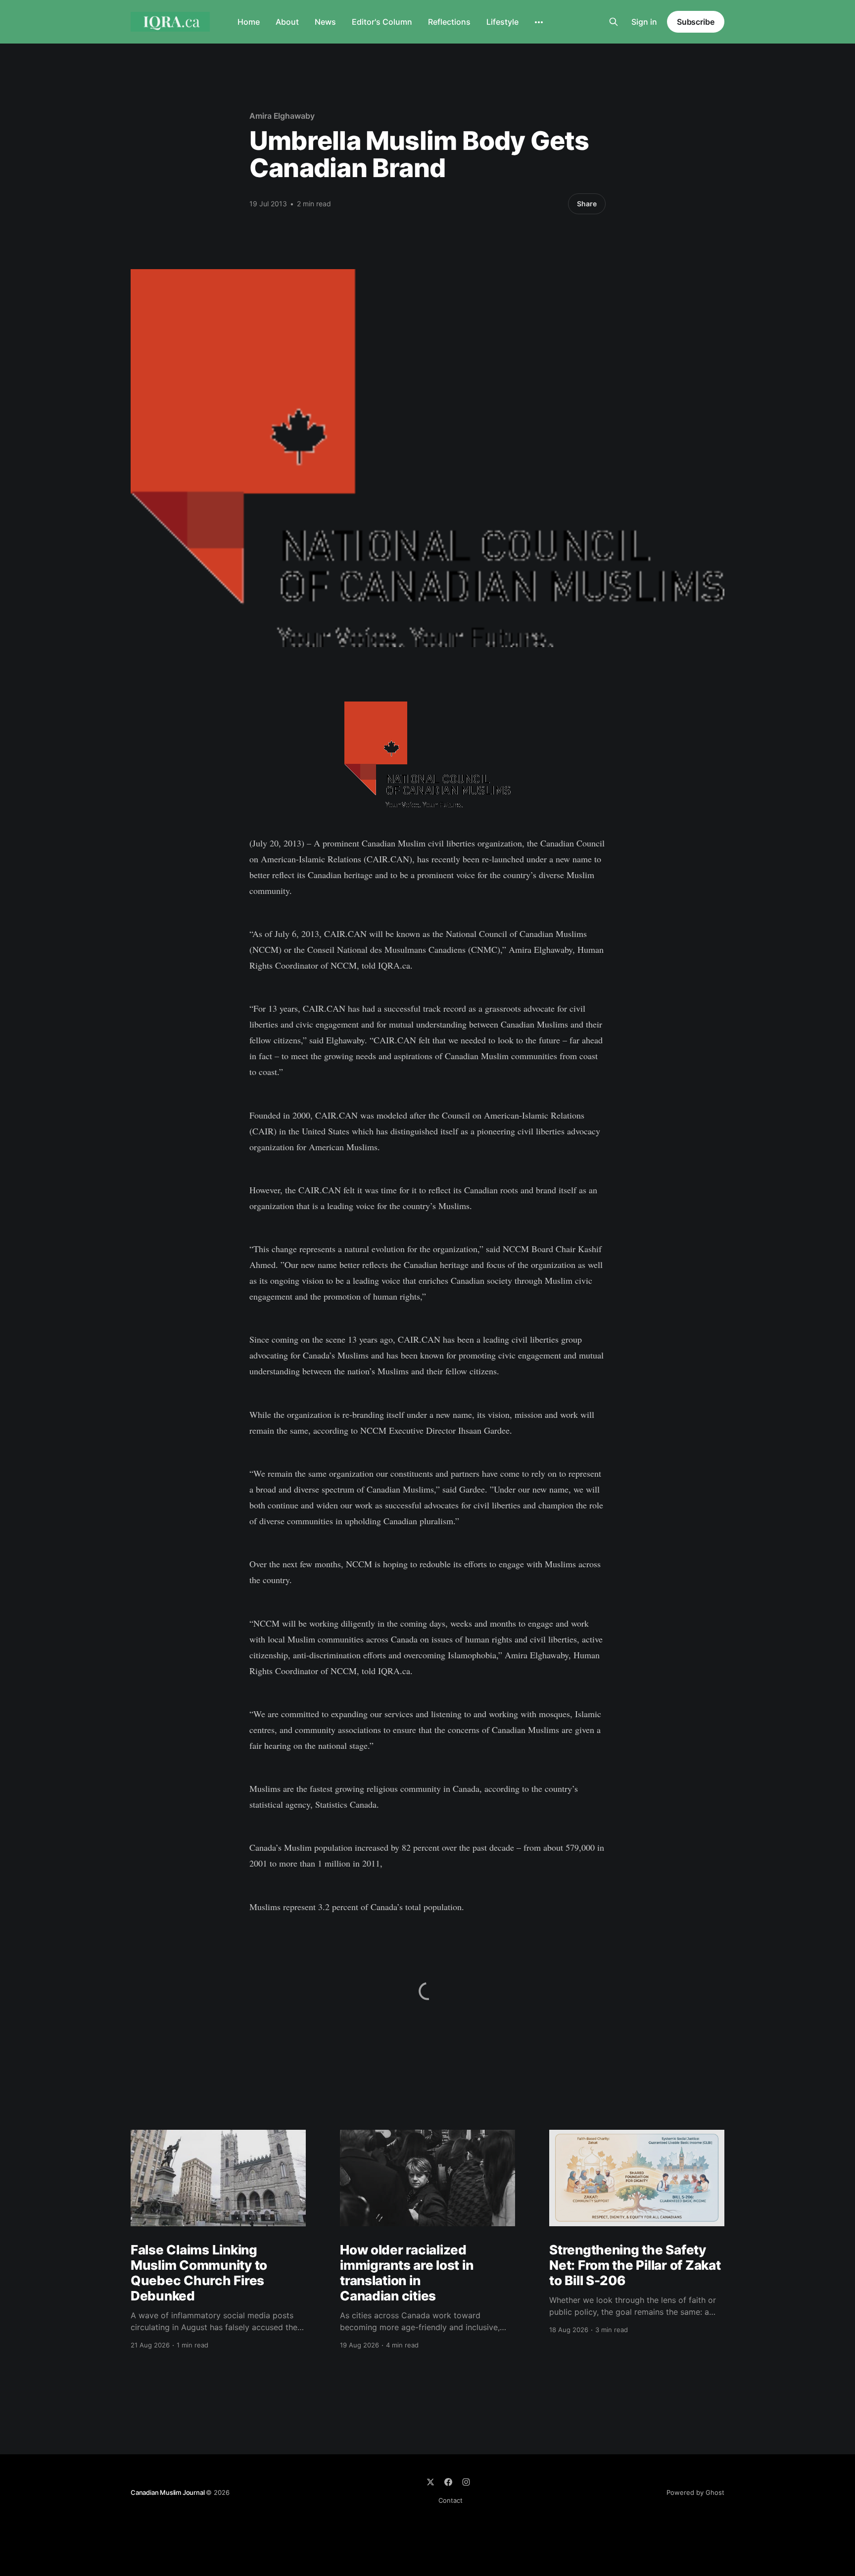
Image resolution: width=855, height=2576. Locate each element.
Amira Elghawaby (282, 116)
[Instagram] (466, 2482)
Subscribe (696, 22)
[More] (539, 22)
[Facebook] (448, 2482)
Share (587, 204)
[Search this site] (614, 22)
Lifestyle (502, 22)
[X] (430, 2482)
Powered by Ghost (695, 2492)
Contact (451, 2500)
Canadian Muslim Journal (168, 2492)
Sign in (644, 22)
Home (249, 22)
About (287, 22)
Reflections (449, 22)
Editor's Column (382, 22)
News (325, 22)
